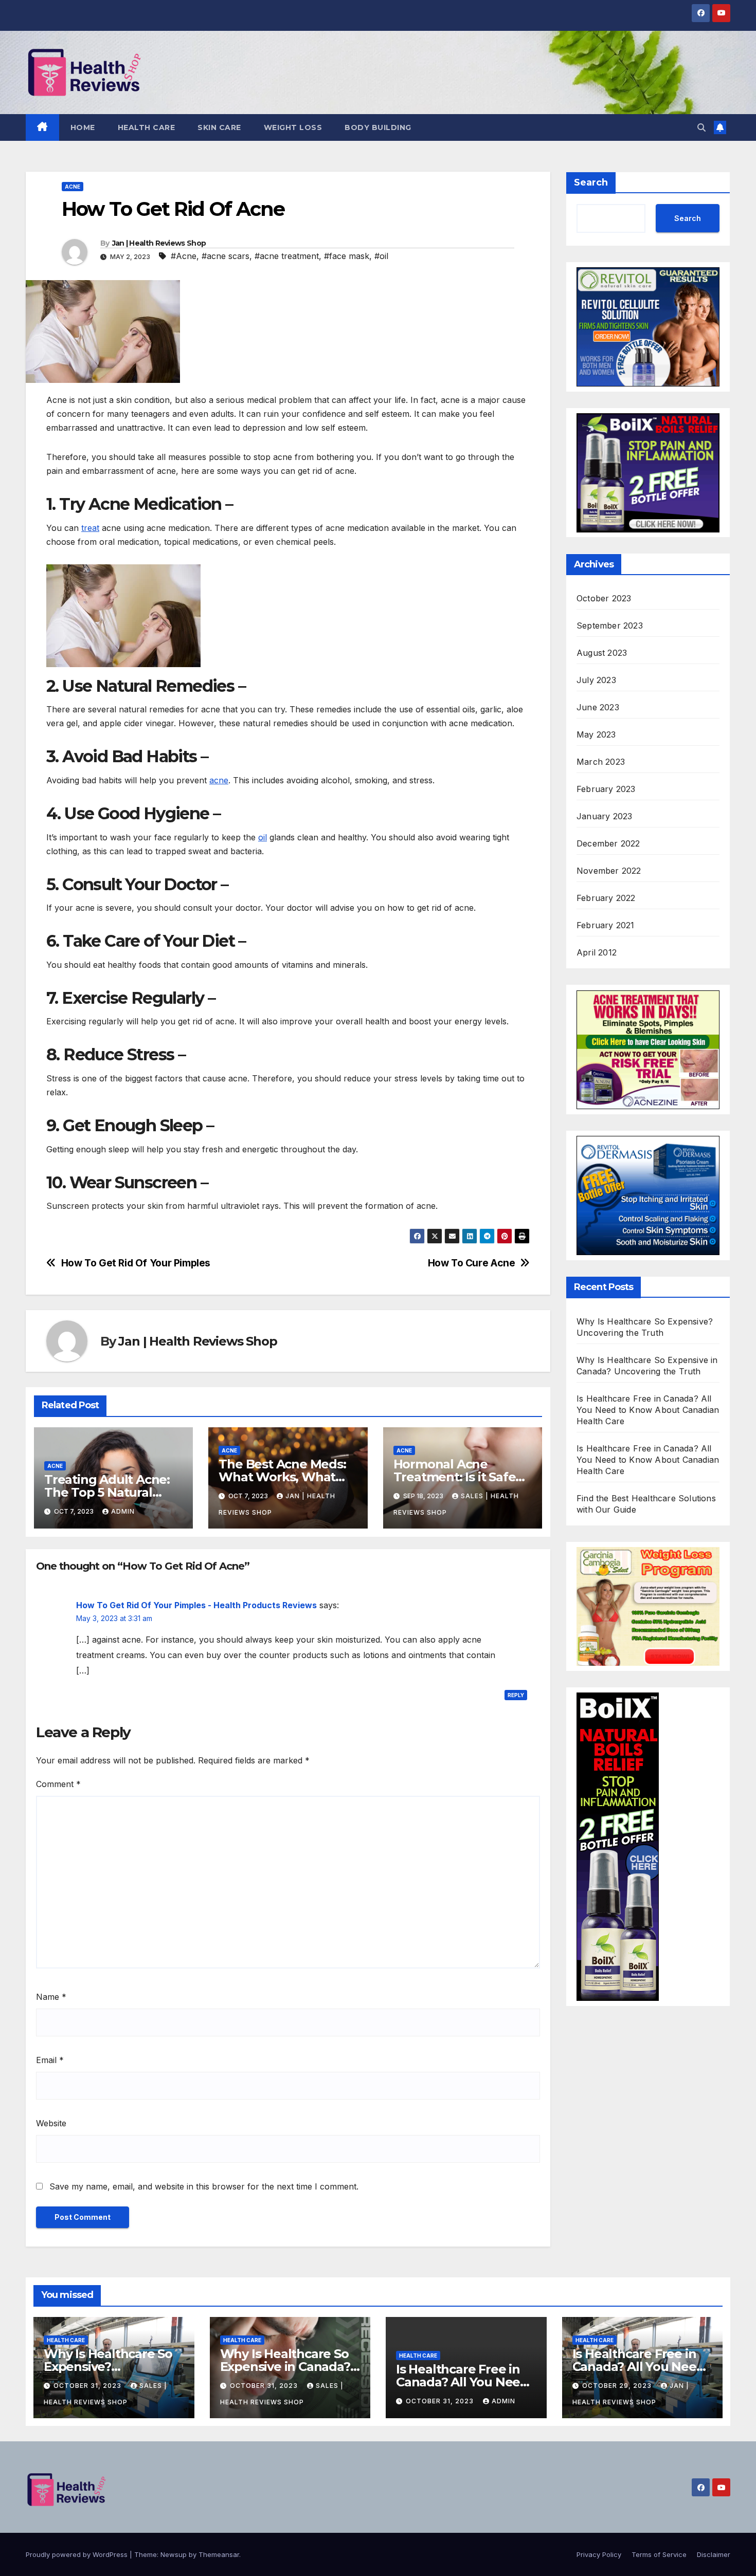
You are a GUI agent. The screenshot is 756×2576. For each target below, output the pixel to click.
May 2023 (596, 735)
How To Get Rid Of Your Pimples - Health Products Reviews (196, 1605)
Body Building (378, 127)
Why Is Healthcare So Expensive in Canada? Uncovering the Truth (286, 2367)
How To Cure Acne (472, 1263)
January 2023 (604, 817)
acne (219, 780)
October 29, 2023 (618, 2386)
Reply (516, 1695)
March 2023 (601, 762)
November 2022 (609, 871)
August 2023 (602, 653)
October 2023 (604, 599)
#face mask (347, 256)
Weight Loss (293, 127)
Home (83, 127)
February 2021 (606, 926)
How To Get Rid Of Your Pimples (136, 1263)
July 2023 (596, 680)
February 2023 (606, 789)
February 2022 (606, 898)
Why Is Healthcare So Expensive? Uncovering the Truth (109, 2367)
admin (123, 1511)
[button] (701, 127)
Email (50, 2060)
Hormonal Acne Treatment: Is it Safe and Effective (455, 1477)
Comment (58, 1784)
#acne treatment (287, 256)
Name (51, 1997)
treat (90, 528)
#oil (381, 256)
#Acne (184, 256)
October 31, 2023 (88, 2386)
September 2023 (610, 626)
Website (51, 2123)
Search (591, 182)
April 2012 (597, 953)
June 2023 (598, 708)
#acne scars (226, 256)
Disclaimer (714, 2554)
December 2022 (608, 844)
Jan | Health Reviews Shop (159, 243)
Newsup (174, 2554)
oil (263, 837)
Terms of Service (659, 2554)
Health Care (147, 127)
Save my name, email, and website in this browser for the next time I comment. (204, 2186)
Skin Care (219, 127)
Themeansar (219, 2554)
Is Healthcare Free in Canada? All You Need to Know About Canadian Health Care (648, 1410)
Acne (73, 187)
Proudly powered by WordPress (78, 2554)
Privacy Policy (599, 2554)
